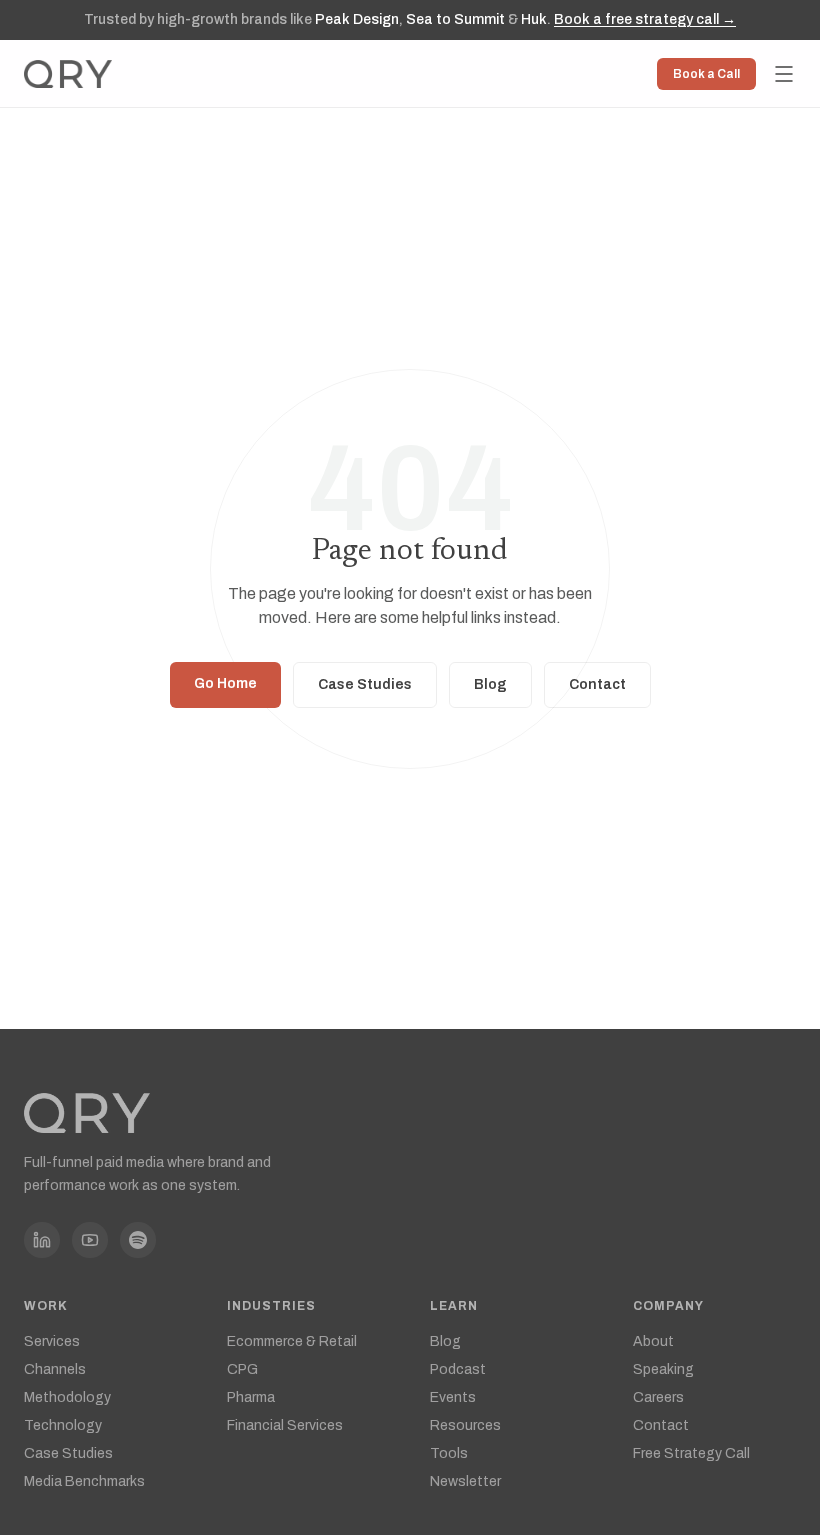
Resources (465, 1425)
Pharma (251, 1397)
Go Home (225, 683)
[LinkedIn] (42, 1240)
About (653, 1341)
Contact (597, 684)
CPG (242, 1369)
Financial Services (285, 1425)
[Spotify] (138, 1240)
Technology (63, 1425)
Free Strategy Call (691, 1453)
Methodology (67, 1397)
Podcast (458, 1369)
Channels (55, 1369)
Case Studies (365, 684)
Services (52, 1341)
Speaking (663, 1369)
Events (453, 1397)
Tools (449, 1453)
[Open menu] (784, 74)
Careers (658, 1397)
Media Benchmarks (84, 1481)
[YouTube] (90, 1240)
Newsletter (465, 1481)
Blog (490, 684)
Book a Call (706, 74)
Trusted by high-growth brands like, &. (410, 19)
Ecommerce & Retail (292, 1341)
